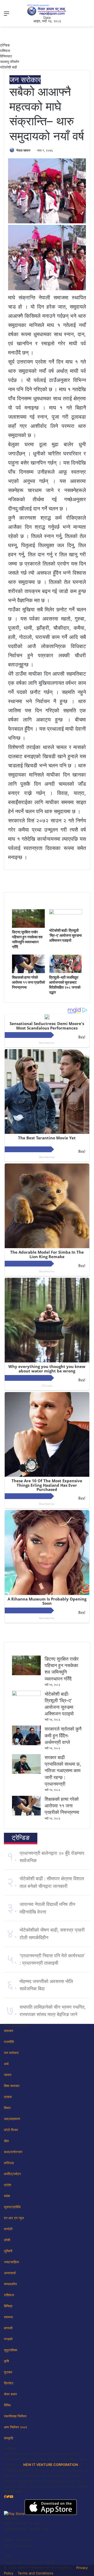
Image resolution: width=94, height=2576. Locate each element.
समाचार (9, 2031)
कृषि (6, 2361)
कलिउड (9, 2163)
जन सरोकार (25, 80)
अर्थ (6, 2064)
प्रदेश (7, 2185)
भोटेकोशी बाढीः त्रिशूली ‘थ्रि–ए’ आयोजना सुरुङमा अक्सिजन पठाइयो (65, 935)
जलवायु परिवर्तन (10, 62)
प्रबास (8, 2097)
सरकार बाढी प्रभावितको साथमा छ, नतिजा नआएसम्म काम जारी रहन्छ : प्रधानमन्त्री (63, 1771)
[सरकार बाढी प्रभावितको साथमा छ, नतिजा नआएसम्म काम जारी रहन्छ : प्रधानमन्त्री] (26, 1772)
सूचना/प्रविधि (12, 2207)
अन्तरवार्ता (10, 2273)
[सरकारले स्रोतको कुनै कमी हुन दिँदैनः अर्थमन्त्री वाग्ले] (26, 1744)
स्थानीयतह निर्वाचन (15, 2416)
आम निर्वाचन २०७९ (16, 2427)
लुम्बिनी (8, 2251)
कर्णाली (8, 2229)
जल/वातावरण (12, 2119)
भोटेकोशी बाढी (8, 67)
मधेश (7, 2196)
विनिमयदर (6, 56)
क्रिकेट (9, 2383)
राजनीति (9, 2042)
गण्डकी (8, 2339)
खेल (6, 2141)
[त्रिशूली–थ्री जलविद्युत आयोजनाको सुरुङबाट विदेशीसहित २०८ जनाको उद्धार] (66, 972)
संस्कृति (8, 2438)
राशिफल (5, 51)
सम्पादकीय (10, 2284)
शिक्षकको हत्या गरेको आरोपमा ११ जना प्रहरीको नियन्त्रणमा (28, 982)
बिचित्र (8, 2306)
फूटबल (8, 2372)
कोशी (7, 2240)
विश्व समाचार (12, 2086)
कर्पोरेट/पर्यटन (12, 2174)
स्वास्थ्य (8, 2317)
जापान (8, 2075)
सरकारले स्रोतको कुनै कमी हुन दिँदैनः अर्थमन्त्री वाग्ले (63, 1735)
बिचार (7, 2108)
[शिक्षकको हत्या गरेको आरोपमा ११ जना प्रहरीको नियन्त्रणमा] (28, 972)
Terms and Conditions (36, 2573)
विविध (7, 2405)
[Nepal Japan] (47, 10)
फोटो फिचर (11, 2130)
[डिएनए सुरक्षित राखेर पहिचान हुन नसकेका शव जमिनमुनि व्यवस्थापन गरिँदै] (28, 926)
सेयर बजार (10, 2394)
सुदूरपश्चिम (11, 2350)
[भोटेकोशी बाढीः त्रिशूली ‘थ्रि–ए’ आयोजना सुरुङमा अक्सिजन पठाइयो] (66, 913)
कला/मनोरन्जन (13, 2152)
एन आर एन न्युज (14, 2218)
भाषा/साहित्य (11, 2262)
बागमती (8, 2328)
